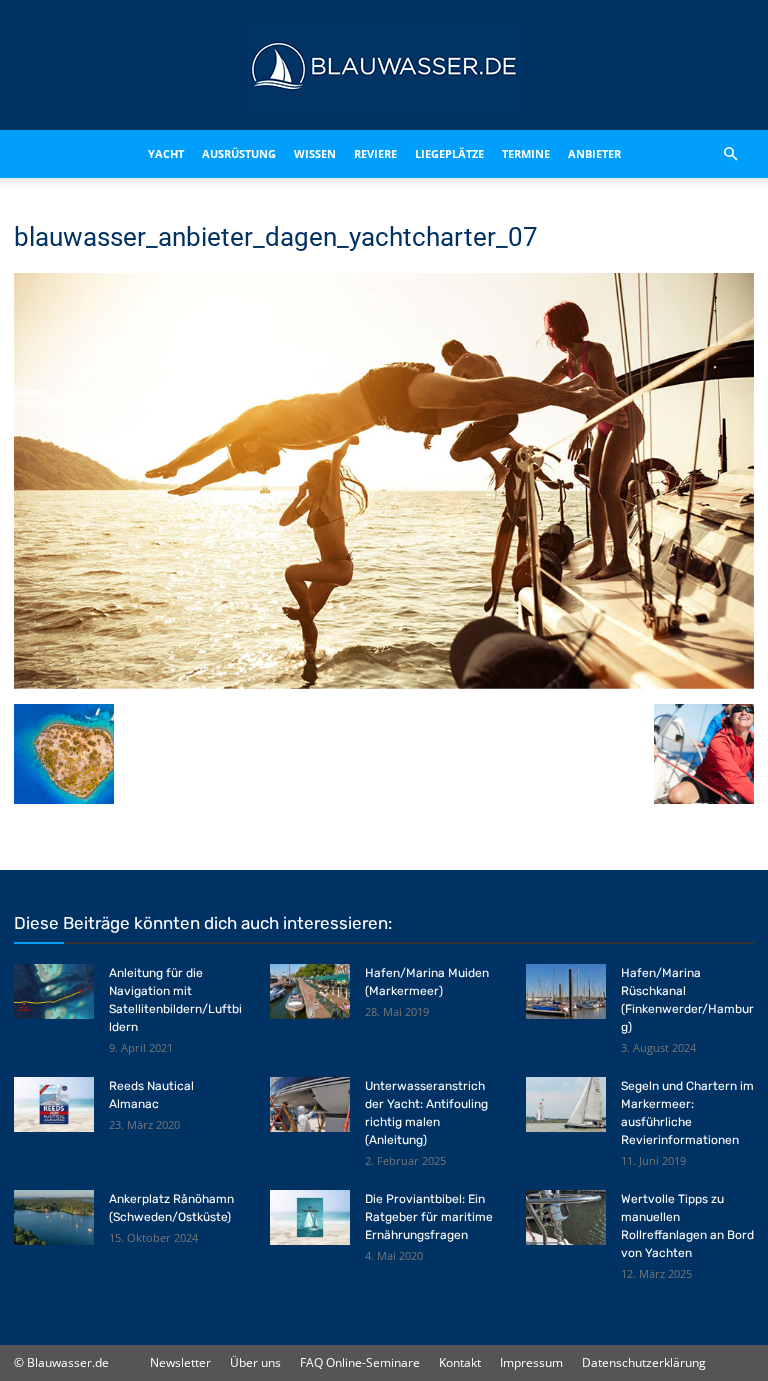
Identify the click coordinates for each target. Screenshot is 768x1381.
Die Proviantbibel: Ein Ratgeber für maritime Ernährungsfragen (429, 1217)
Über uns (255, 1362)
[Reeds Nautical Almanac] (54, 1104)
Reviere (375, 153)
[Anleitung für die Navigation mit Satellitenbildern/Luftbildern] (54, 991)
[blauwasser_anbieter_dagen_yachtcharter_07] (384, 683)
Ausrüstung (239, 153)
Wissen (315, 153)
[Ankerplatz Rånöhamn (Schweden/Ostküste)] (54, 1217)
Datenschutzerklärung (644, 1362)
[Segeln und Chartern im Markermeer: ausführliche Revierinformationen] (566, 1104)
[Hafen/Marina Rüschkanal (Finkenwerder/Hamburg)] (566, 991)
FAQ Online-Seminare (360, 1362)
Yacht (166, 153)
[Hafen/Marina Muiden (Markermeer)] (310, 991)
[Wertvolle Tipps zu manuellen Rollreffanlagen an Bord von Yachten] (566, 1217)
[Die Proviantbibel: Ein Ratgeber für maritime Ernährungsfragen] (310, 1217)
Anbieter (594, 153)
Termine (526, 153)
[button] (730, 154)
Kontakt (460, 1362)
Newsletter (180, 1362)
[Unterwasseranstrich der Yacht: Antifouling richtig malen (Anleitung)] (310, 1104)
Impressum (531, 1362)
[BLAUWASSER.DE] (384, 66)
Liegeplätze (449, 153)
